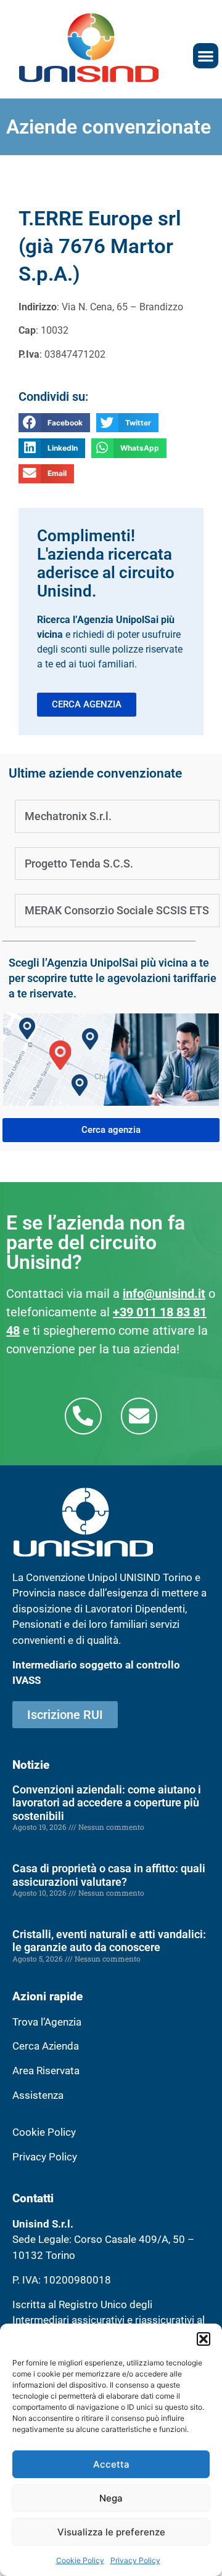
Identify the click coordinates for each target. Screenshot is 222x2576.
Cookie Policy (80, 2560)
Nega (111, 2498)
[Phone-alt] (83, 1416)
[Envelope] (139, 1416)
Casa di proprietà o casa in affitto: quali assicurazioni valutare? (109, 1875)
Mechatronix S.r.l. (68, 816)
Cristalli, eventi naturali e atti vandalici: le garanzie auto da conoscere (109, 1941)
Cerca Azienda (46, 2046)
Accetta (111, 2464)
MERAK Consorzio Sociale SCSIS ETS (117, 910)
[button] (203, 2339)
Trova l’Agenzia (47, 2022)
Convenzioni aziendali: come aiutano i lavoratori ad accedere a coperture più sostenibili (107, 1803)
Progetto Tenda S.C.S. (79, 863)
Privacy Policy (135, 2560)
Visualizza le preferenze (111, 2532)
